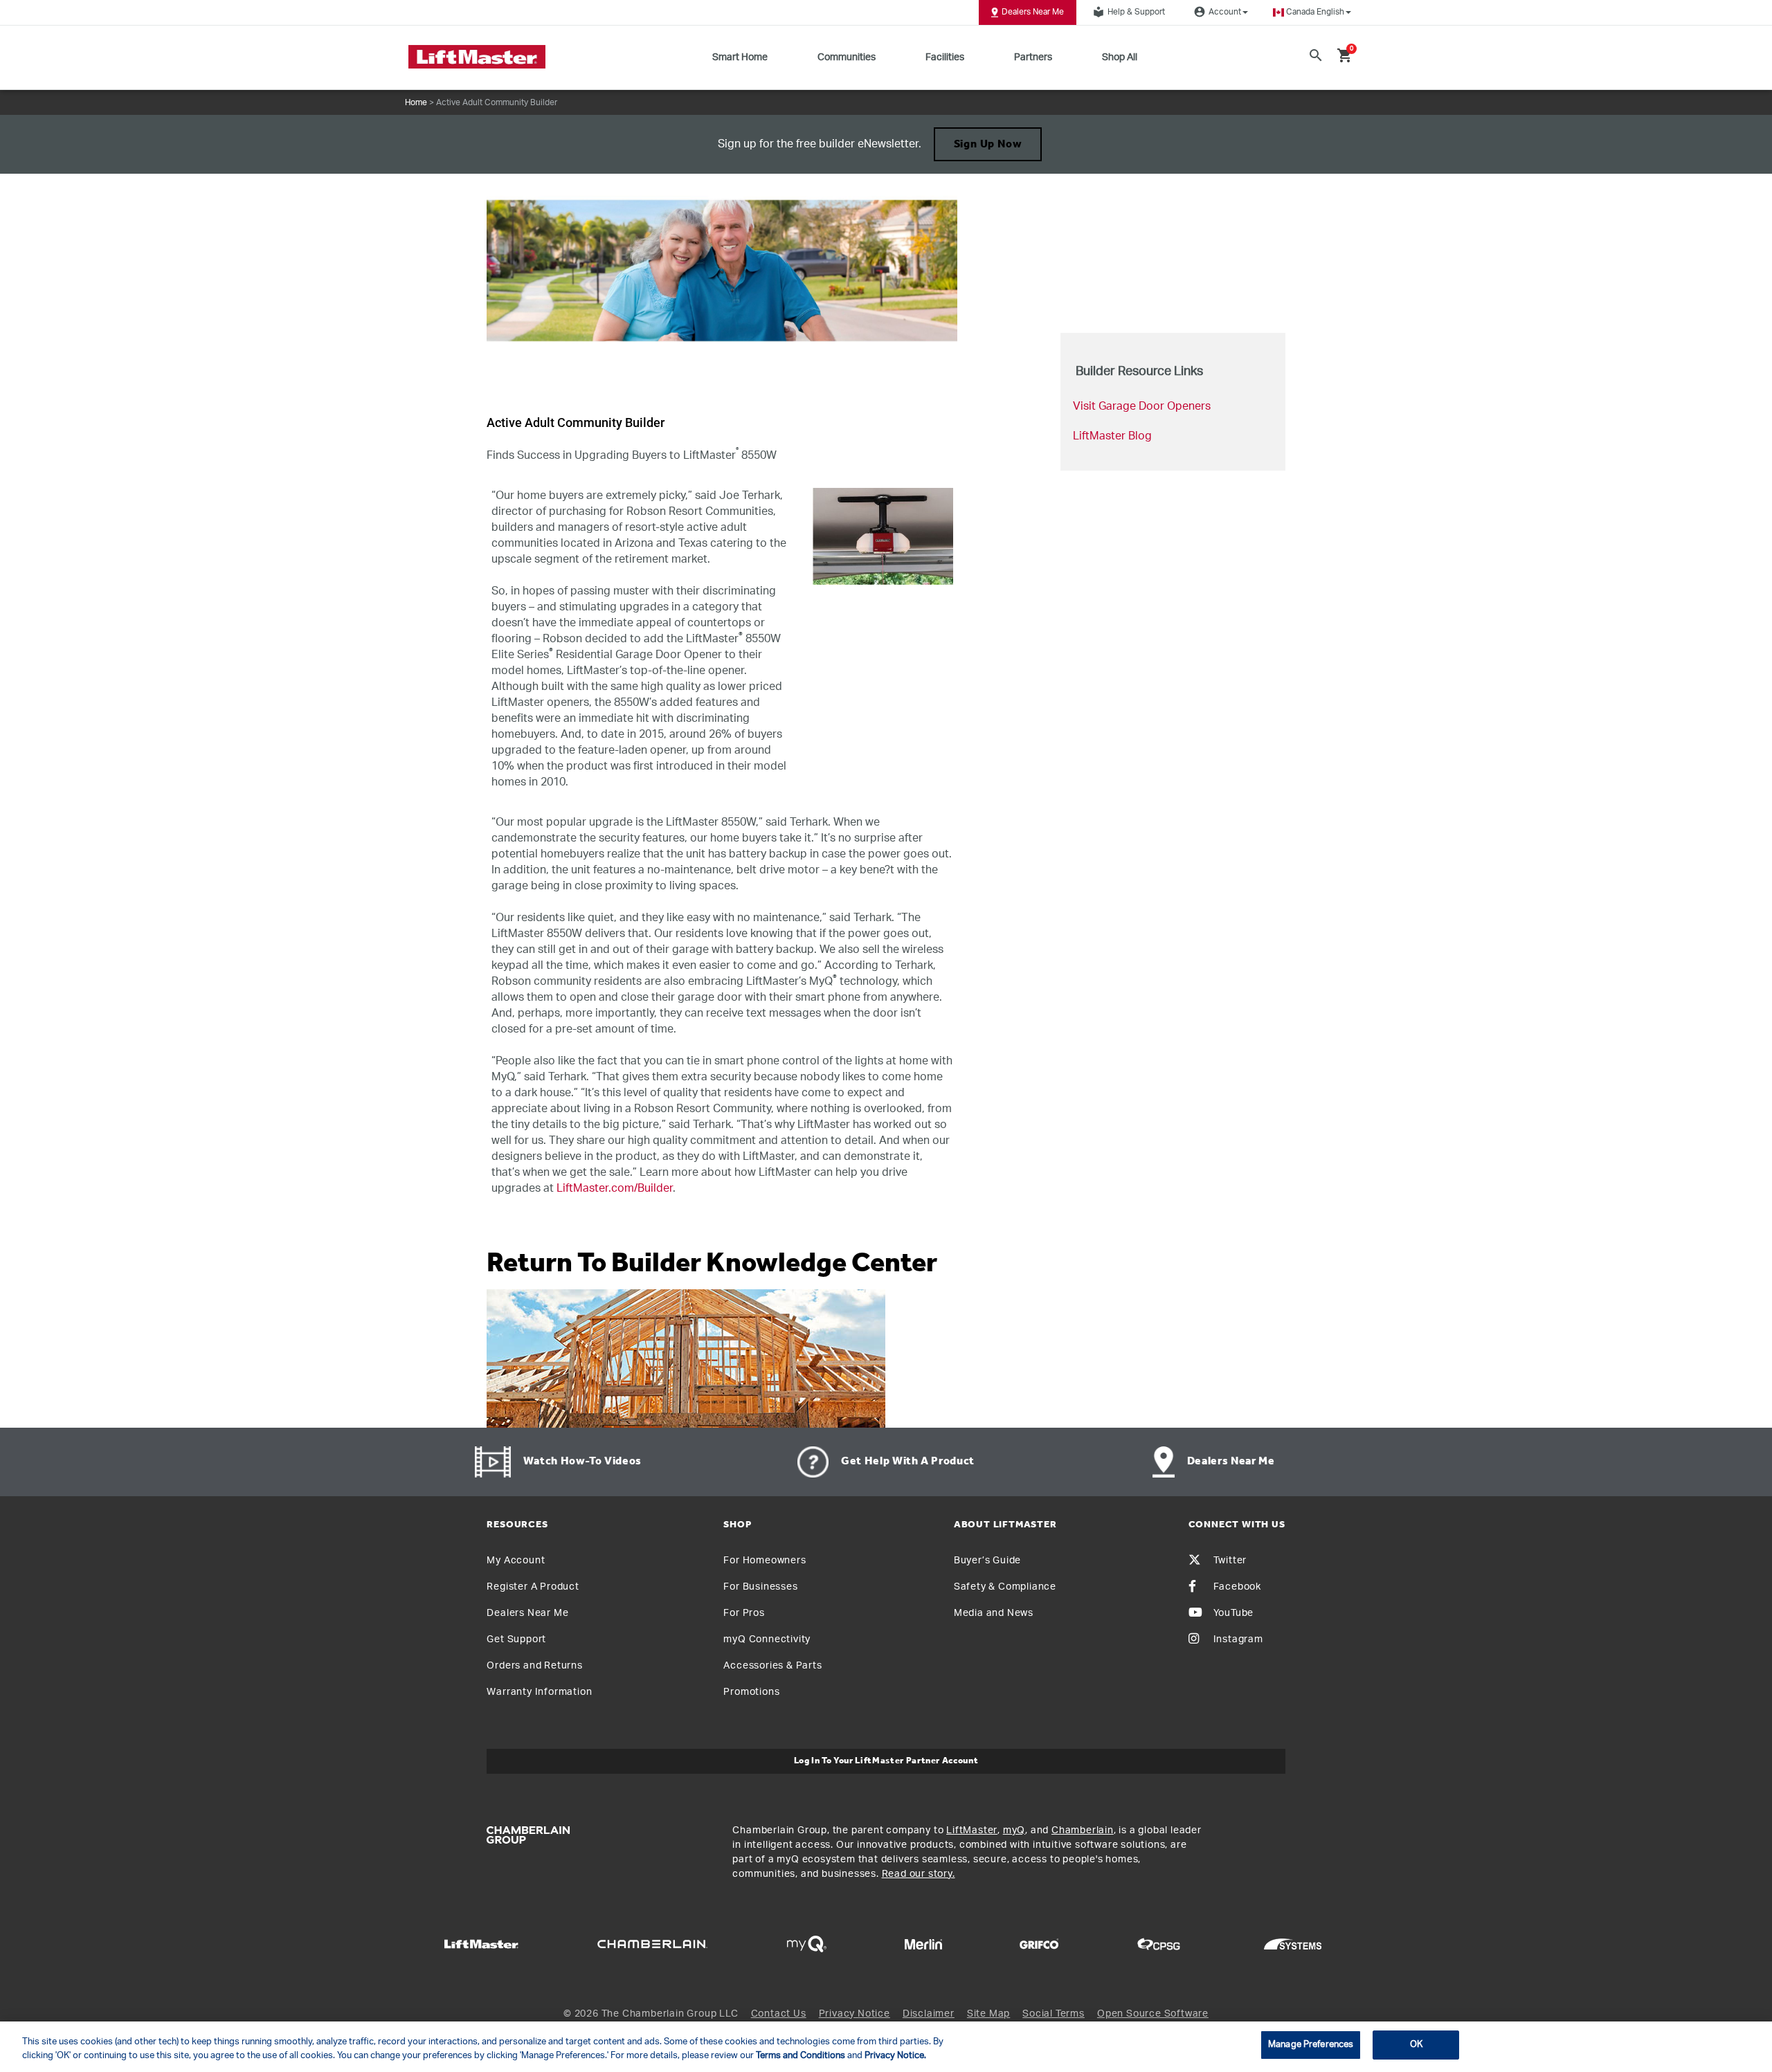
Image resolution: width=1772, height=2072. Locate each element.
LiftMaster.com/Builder (615, 1188)
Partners (1033, 57)
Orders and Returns (534, 1666)
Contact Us (779, 2014)
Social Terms (1054, 2014)
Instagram (1238, 1639)
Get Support (516, 1639)
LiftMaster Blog (1112, 436)
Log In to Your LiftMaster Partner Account (886, 1761)
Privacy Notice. (895, 2056)
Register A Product (533, 1587)
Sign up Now (988, 145)
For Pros (744, 1613)
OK (1416, 2045)
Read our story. (919, 1874)
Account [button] (1218, 12)
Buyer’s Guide (987, 1561)
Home (416, 102)
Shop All (1120, 57)
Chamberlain (1083, 1830)
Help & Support (1129, 12)
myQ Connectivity (767, 1639)
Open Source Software (1153, 2014)
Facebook (1237, 1587)
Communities (847, 57)
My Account (516, 1561)
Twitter (1230, 1561)
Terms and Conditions (801, 2056)
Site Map (988, 2014)
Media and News (994, 1613)
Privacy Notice (855, 2014)
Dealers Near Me (1033, 12)
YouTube (1234, 1613)
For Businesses (760, 1587)
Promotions (751, 1692)
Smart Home (740, 57)
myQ (1014, 1830)
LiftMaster (972, 1830)
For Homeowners (765, 1561)
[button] (1312, 12)
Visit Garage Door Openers (1142, 406)
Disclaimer (929, 2014)
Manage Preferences (1311, 2045)
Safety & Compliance (1005, 1587)
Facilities (945, 57)
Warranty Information (539, 1692)
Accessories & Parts (772, 1666)
